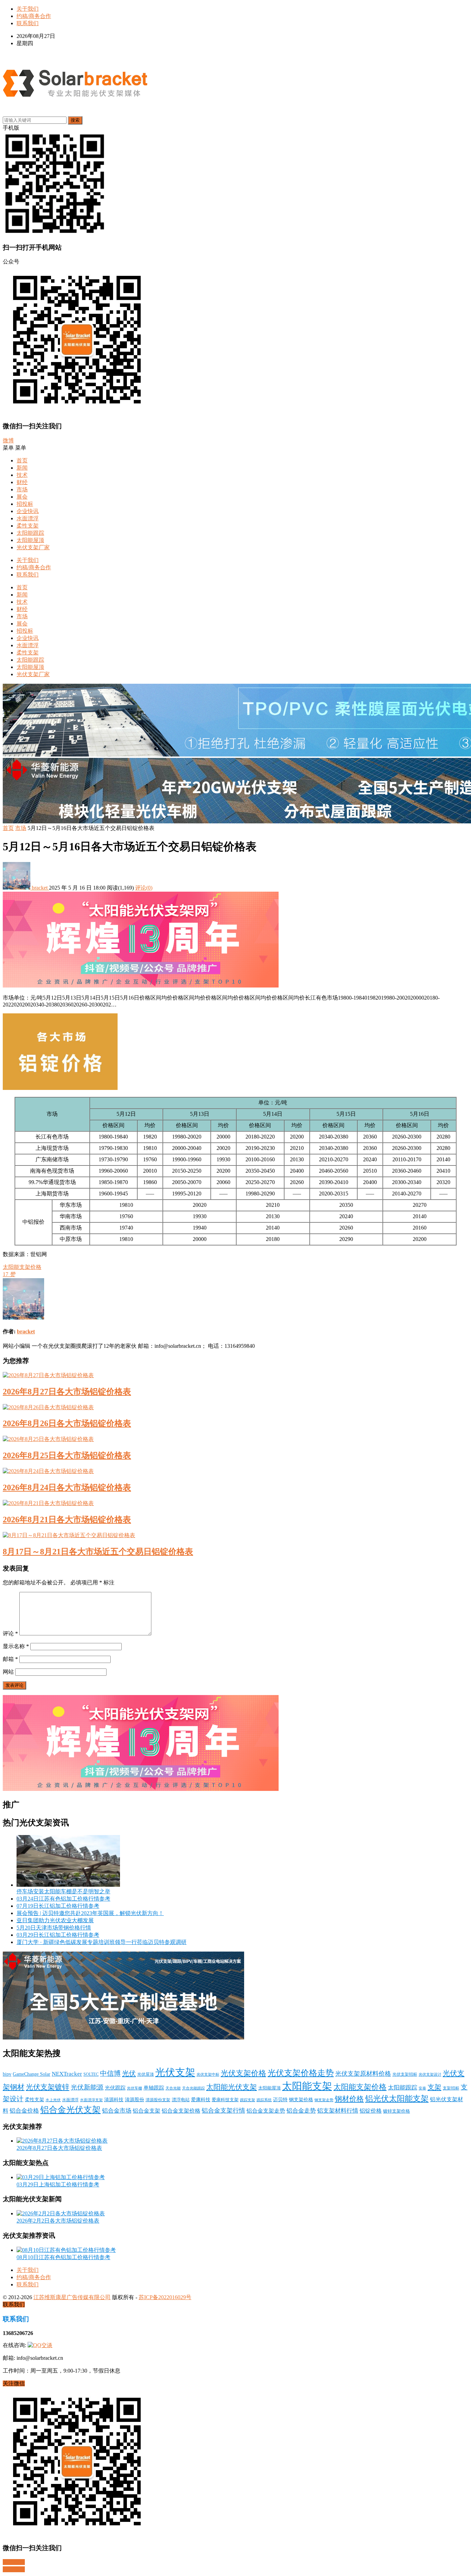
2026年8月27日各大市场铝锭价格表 (67, 1392)
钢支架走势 (324, 2100)
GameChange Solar (32, 2074)
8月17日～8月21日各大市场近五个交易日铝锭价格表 (98, 1552)
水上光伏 (53, 2100)
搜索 (75, 120)
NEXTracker (67, 2074)
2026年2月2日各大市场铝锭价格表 (58, 2221)
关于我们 (28, 9)
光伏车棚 (134, 2088)
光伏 (129, 2073)
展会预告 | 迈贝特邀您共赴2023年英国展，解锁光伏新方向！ (90, 1913)
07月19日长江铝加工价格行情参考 (58, 1906)
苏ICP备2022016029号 (165, 2297)
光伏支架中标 (208, 2074)
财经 (22, 482)
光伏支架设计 (430, 2074)
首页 (22, 460)
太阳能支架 (307, 2086)
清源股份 (134, 2100)
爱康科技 (201, 2099)
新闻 (22, 468)
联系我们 (28, 23)
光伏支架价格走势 (301, 2073)
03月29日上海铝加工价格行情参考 (58, 2184)
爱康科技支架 (225, 2100)
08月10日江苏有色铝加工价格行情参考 (63, 2257)
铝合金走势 (301, 2111)
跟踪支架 (248, 2100)
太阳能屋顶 (30, 540)
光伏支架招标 (405, 2074)
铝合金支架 (147, 2111)
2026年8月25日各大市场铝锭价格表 (67, 1455)
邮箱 (10, 1659)
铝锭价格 (371, 2111)
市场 (22, 489)
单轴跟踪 (154, 2088)
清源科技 (114, 2099)
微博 (8, 440)
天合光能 (173, 2088)
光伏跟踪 (115, 2088)
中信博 (110, 2073)
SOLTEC (91, 2074)
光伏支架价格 (243, 2073)
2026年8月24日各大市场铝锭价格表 (67, 1487)
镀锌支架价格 (397, 2111)
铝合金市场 (117, 2111)
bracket (40, 888)
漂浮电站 (181, 2100)
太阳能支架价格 (22, 1267)
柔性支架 (28, 526)
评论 (10, 1633)
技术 (22, 475)
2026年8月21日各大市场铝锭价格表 (67, 1520)
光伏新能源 (87, 2087)
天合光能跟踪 (193, 2088)
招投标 (25, 504)
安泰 (422, 2088)
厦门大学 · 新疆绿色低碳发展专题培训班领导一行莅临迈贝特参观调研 (102, 1942)
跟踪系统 (264, 2100)
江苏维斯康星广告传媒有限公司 (72, 2297)
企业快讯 (28, 511)
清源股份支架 (158, 2100)
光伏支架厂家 (33, 547)
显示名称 (16, 1646)
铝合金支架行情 (223, 2111)
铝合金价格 (24, 2111)
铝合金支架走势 (266, 2111)
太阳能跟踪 (30, 533)
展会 (22, 497)
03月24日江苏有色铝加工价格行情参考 (63, 1899)
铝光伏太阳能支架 (397, 2099)
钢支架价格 (301, 2100)
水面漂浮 (28, 518)
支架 (434, 2087)
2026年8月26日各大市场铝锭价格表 (67, 1423)
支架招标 (451, 2088)
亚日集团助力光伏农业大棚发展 (55, 1920)
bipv (7, 2074)
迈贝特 (280, 2100)
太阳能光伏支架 (232, 2087)
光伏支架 (175, 2072)
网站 (8, 1672)
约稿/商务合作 (34, 16)
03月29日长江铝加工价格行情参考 (58, 1935)
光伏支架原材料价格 (363, 2074)
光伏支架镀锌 (48, 2087)
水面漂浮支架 (91, 2100)
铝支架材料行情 (338, 2111)
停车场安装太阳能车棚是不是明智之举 (63, 1891)
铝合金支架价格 (181, 2111)
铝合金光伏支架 (71, 2109)
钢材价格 (349, 2099)
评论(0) (144, 888)
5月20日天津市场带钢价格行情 (54, 1928)
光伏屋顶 (146, 2074)
